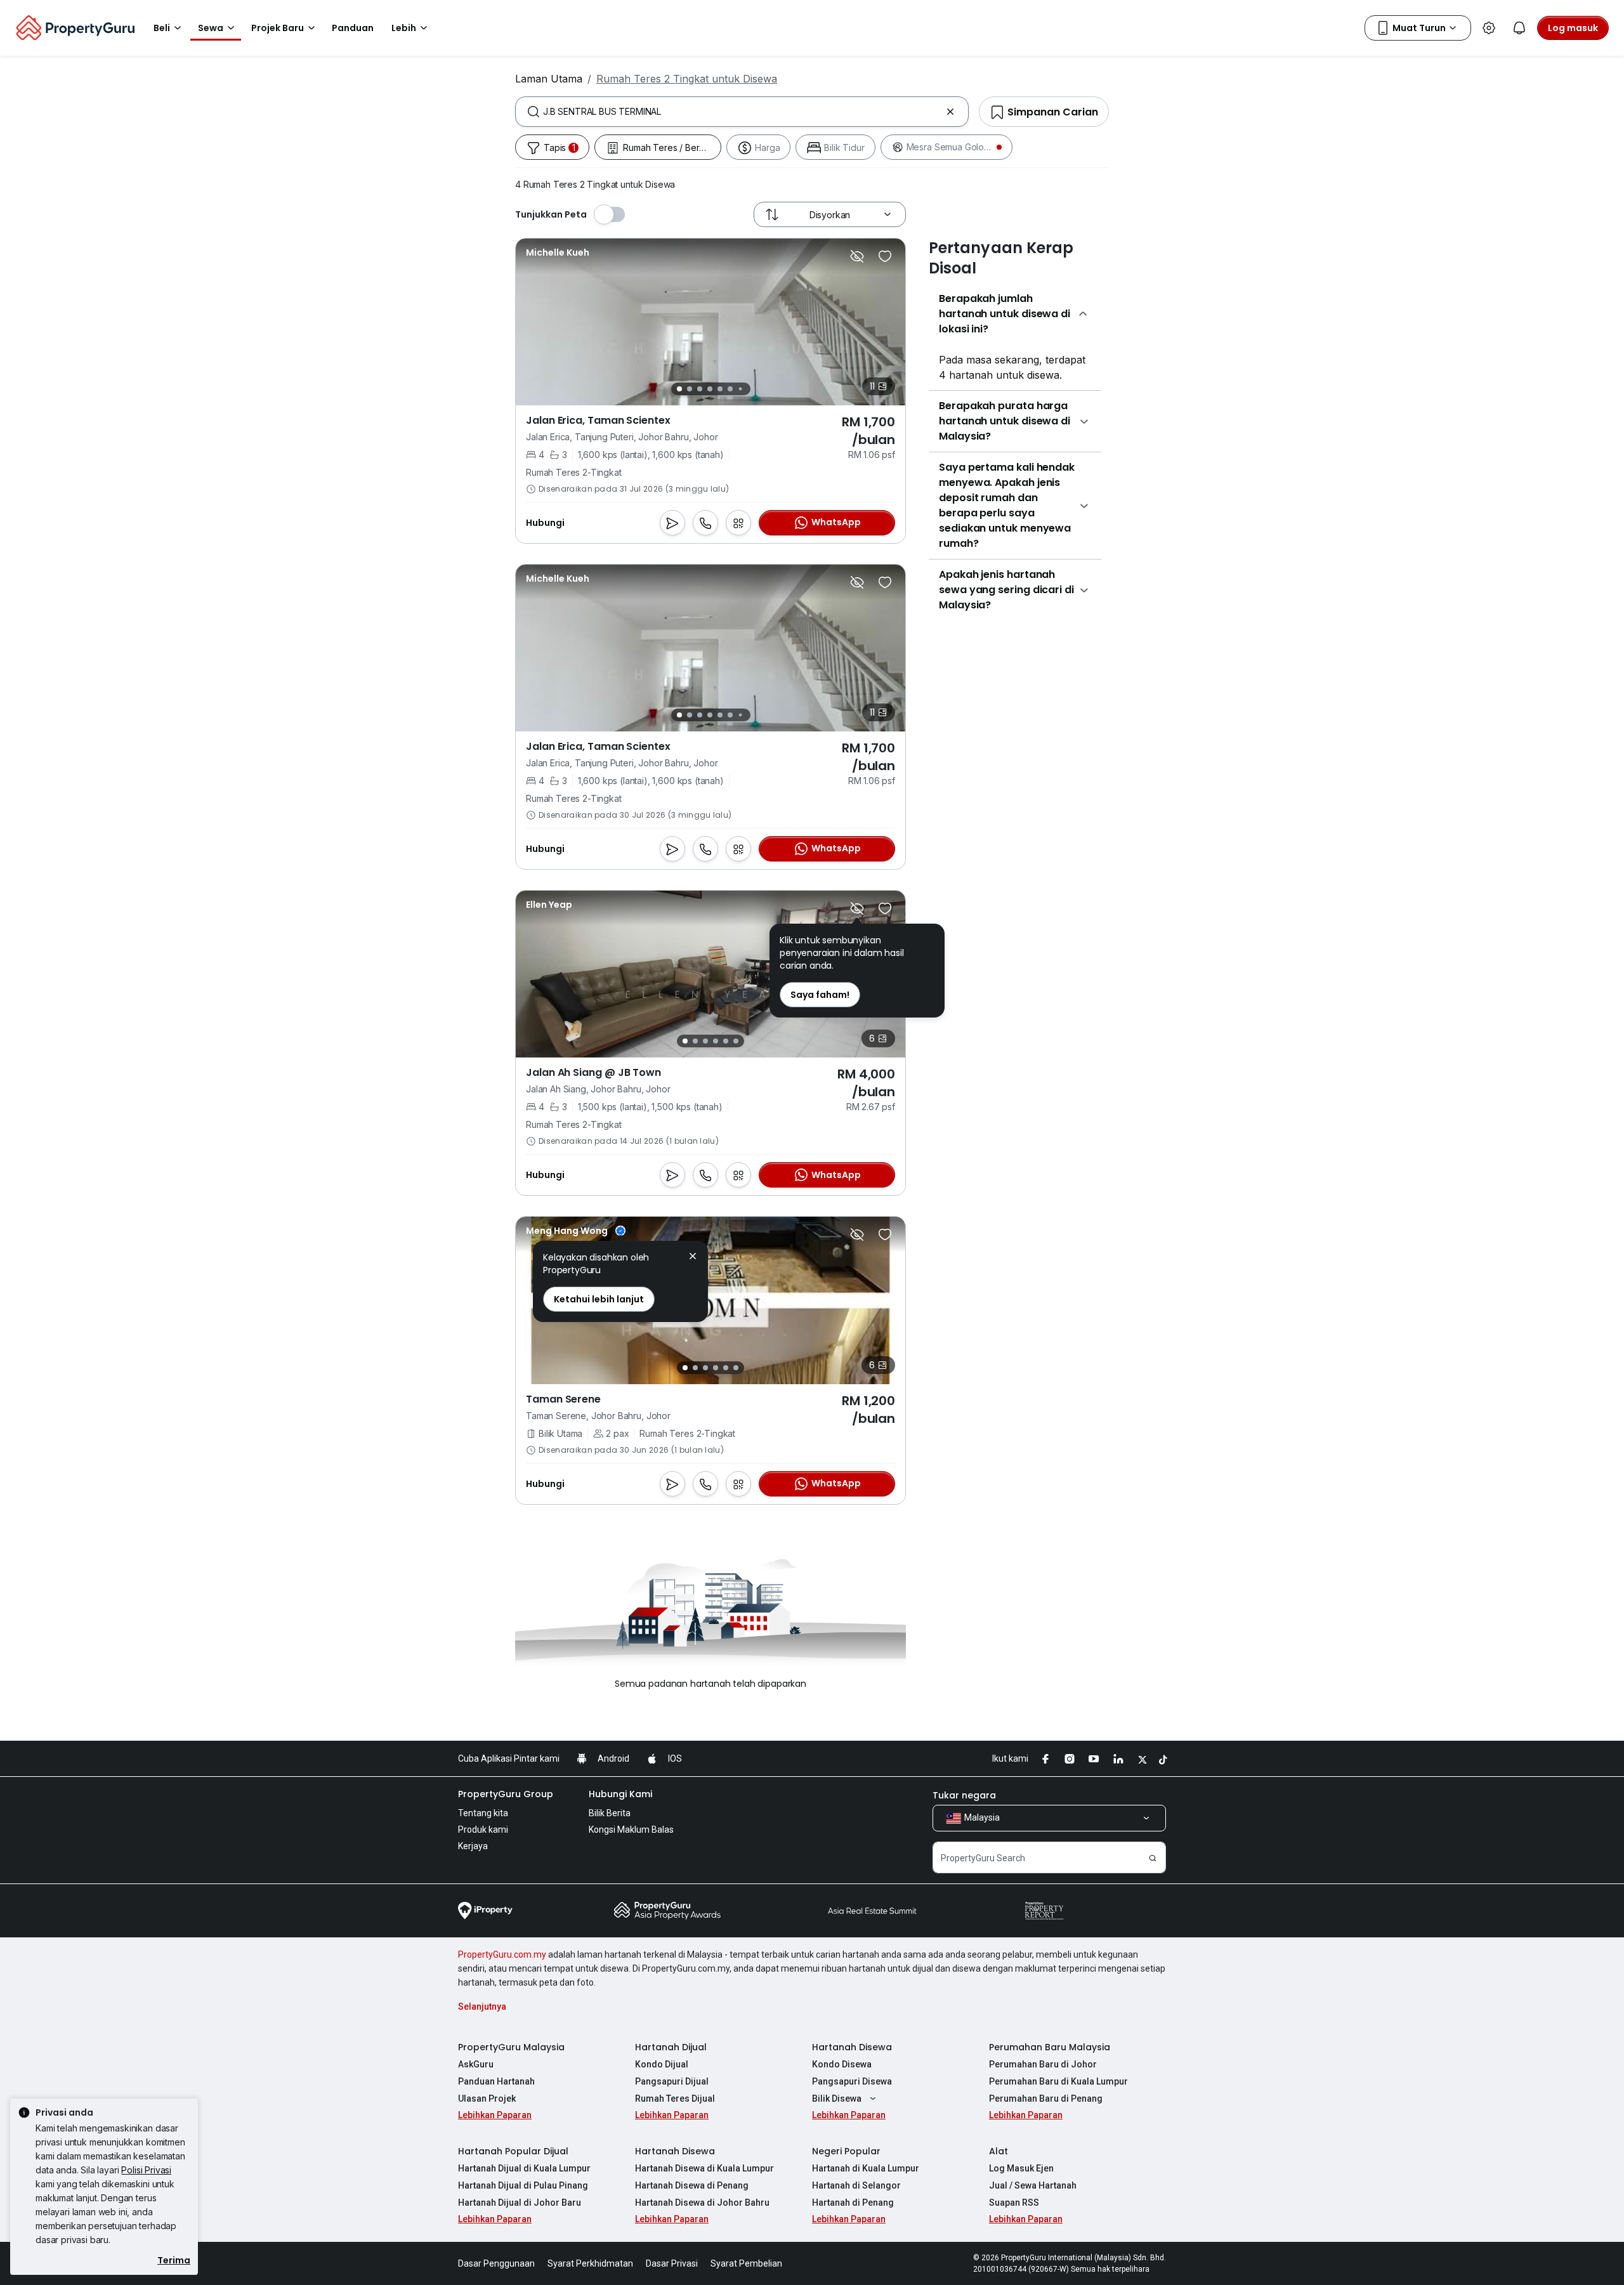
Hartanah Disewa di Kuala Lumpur (704, 2168)
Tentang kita (483, 1813)
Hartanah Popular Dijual (513, 2151)
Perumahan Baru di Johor (1043, 2064)
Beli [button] (162, 28)
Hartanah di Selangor (856, 2185)
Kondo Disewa (842, 2064)
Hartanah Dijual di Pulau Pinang (523, 2185)
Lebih (404, 28)
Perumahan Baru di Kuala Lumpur (1058, 2081)
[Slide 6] (730, 389)
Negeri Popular (846, 2151)
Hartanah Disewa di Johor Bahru (702, 2203)
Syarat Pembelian (746, 2263)
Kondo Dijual (662, 2064)
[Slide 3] (700, 389)
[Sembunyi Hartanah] (857, 256)
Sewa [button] (211, 28)
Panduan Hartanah (496, 2081)
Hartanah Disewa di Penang (692, 2185)
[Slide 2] (690, 389)
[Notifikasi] (1519, 28)
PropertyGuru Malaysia (511, 2047)
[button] (693, 1258)
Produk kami (483, 1830)
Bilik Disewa (837, 2098)
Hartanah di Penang (853, 2203)
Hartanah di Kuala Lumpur (866, 2168)
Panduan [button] (353, 28)
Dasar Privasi (672, 2263)
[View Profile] (558, 252)
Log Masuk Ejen (1021, 2168)
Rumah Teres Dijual (675, 2098)
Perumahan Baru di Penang (1046, 2098)
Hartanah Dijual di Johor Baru (520, 2203)
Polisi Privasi (146, 2170)
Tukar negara (964, 1795)
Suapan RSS (1014, 2203)
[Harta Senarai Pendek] (885, 256)
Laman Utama (549, 79)
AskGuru (476, 2064)
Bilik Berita (610, 1813)
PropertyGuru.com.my (502, 1954)
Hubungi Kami (620, 1794)
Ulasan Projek (487, 2098)
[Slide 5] (720, 389)
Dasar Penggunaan (496, 2263)
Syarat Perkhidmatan (590, 2263)
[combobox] (742, 112)
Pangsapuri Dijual (672, 2081)
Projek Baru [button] (278, 28)
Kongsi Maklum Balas (631, 1830)
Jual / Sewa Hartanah (1033, 2185)
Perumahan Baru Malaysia (1050, 2047)
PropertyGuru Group (506, 1794)
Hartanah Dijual (671, 2047)
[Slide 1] (679, 389)
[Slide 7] (740, 389)
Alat (999, 2151)
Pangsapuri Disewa (852, 2081)
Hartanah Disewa (852, 2047)
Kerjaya (473, 1846)
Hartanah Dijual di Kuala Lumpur (524, 2168)
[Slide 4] (710, 389)
